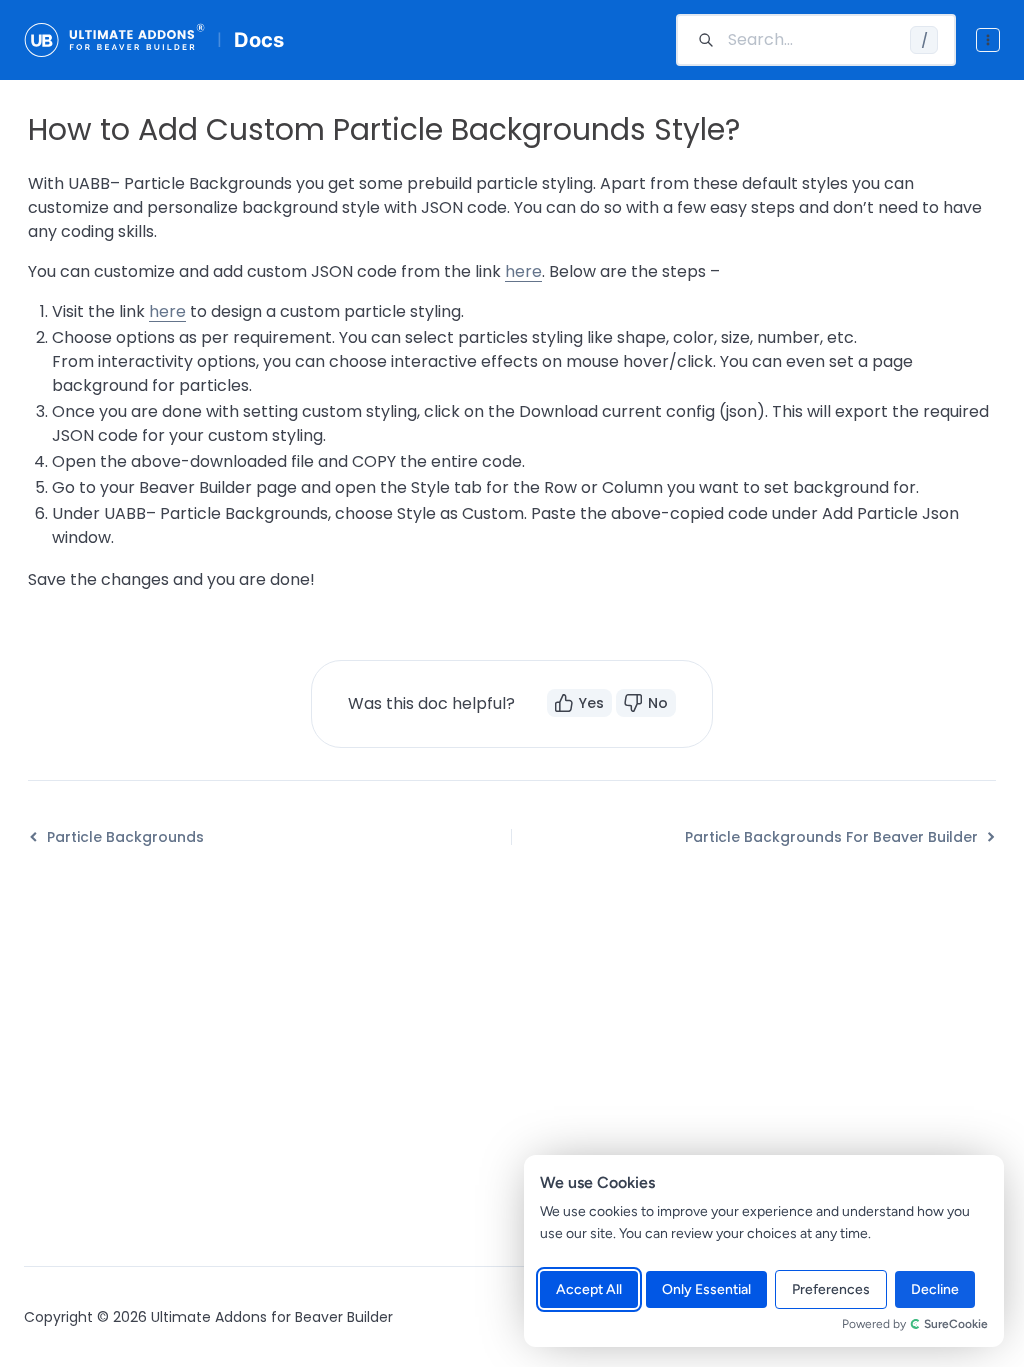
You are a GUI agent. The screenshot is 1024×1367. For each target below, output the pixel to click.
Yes (591, 703)
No (658, 703)
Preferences (831, 1289)
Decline (935, 1289)
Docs (259, 40)
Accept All (589, 1289)
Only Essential (706, 1289)
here (523, 271)
